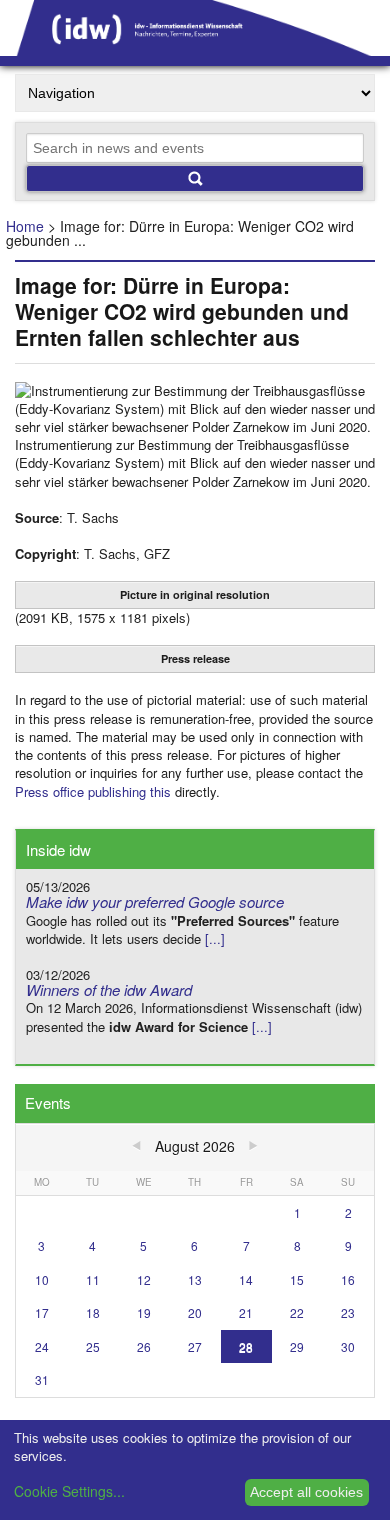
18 (93, 1312)
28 (246, 1346)
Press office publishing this (93, 791)
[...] (215, 938)
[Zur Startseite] (195, 49)
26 (144, 1346)
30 (348, 1346)
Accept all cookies (306, 1492)
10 (42, 1279)
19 (144, 1312)
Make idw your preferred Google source (155, 901)
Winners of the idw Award (109, 989)
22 (297, 1312)
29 (297, 1346)
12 (144, 1279)
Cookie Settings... (69, 1491)
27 (195, 1346)
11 (93, 1279)
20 (195, 1312)
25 (93, 1346)
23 (348, 1312)
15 (297, 1279)
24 (42, 1346)
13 (195, 1279)
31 (42, 1379)
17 (42, 1312)
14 (246, 1279)
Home (25, 226)
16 (348, 1279)
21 (246, 1312)
